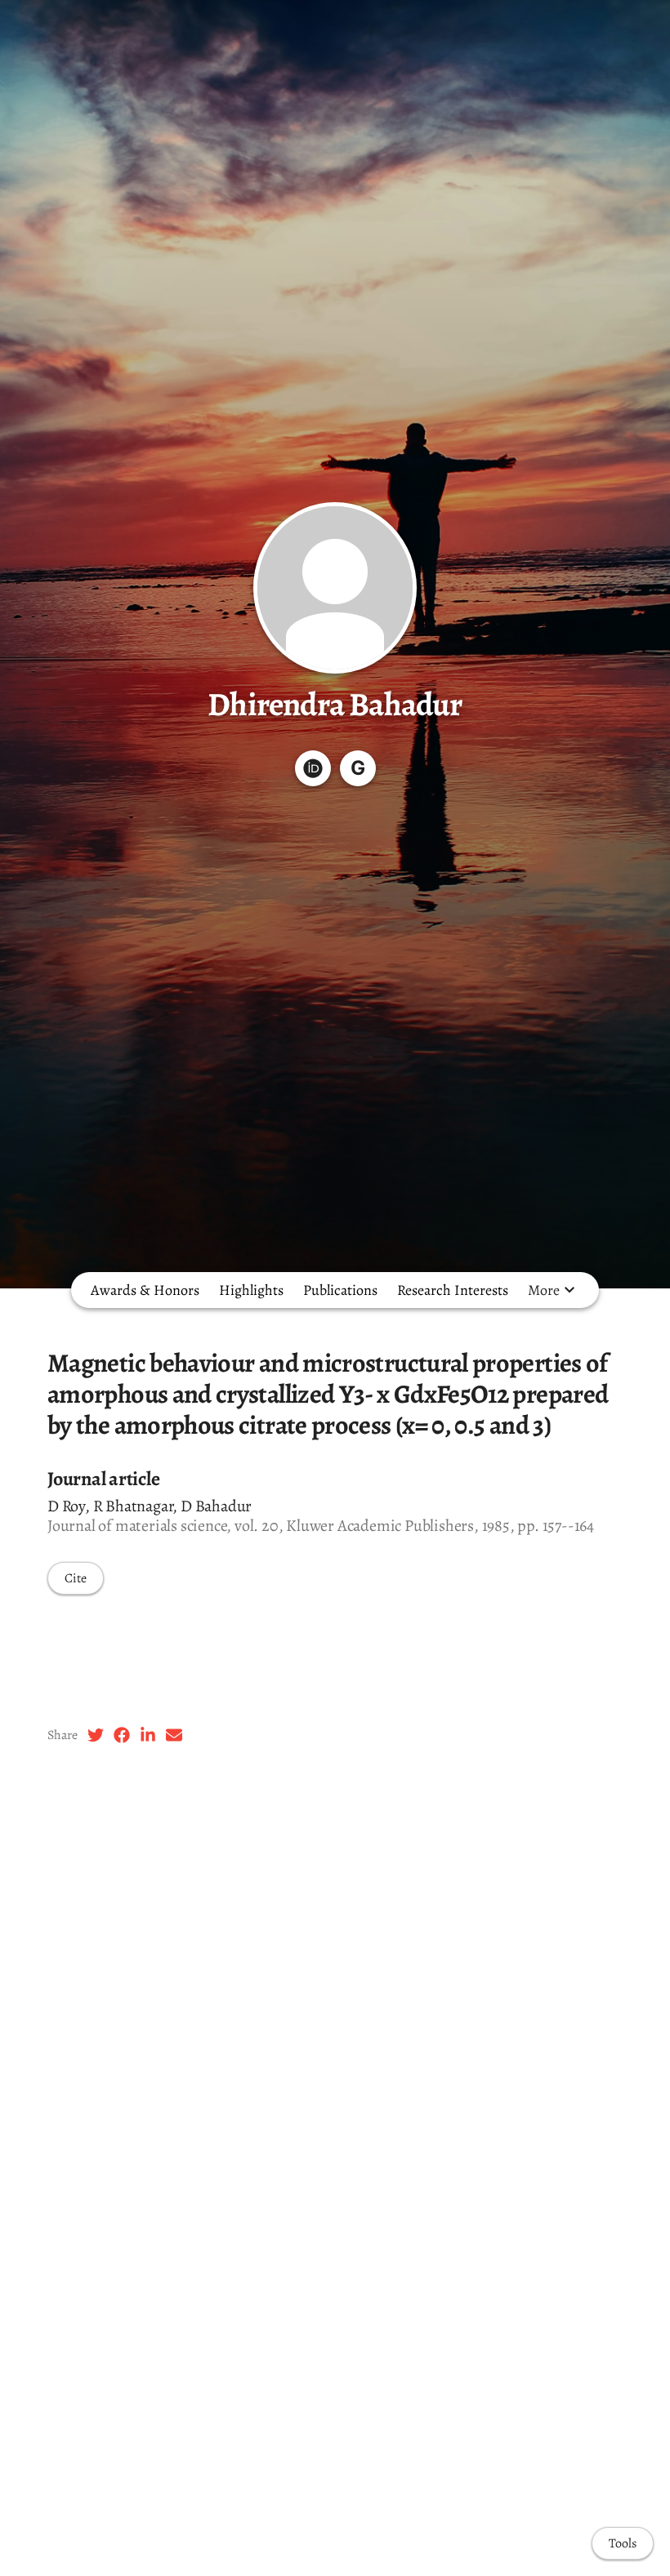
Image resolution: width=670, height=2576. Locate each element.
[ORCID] (313, 768)
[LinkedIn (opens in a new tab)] (148, 1735)
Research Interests (453, 1290)
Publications (340, 1290)
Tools (623, 2543)
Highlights (251, 1290)
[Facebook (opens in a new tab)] (122, 1735)
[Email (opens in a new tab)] (174, 1735)
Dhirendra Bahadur (335, 704)
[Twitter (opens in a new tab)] (96, 1735)
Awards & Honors (145, 1290)
